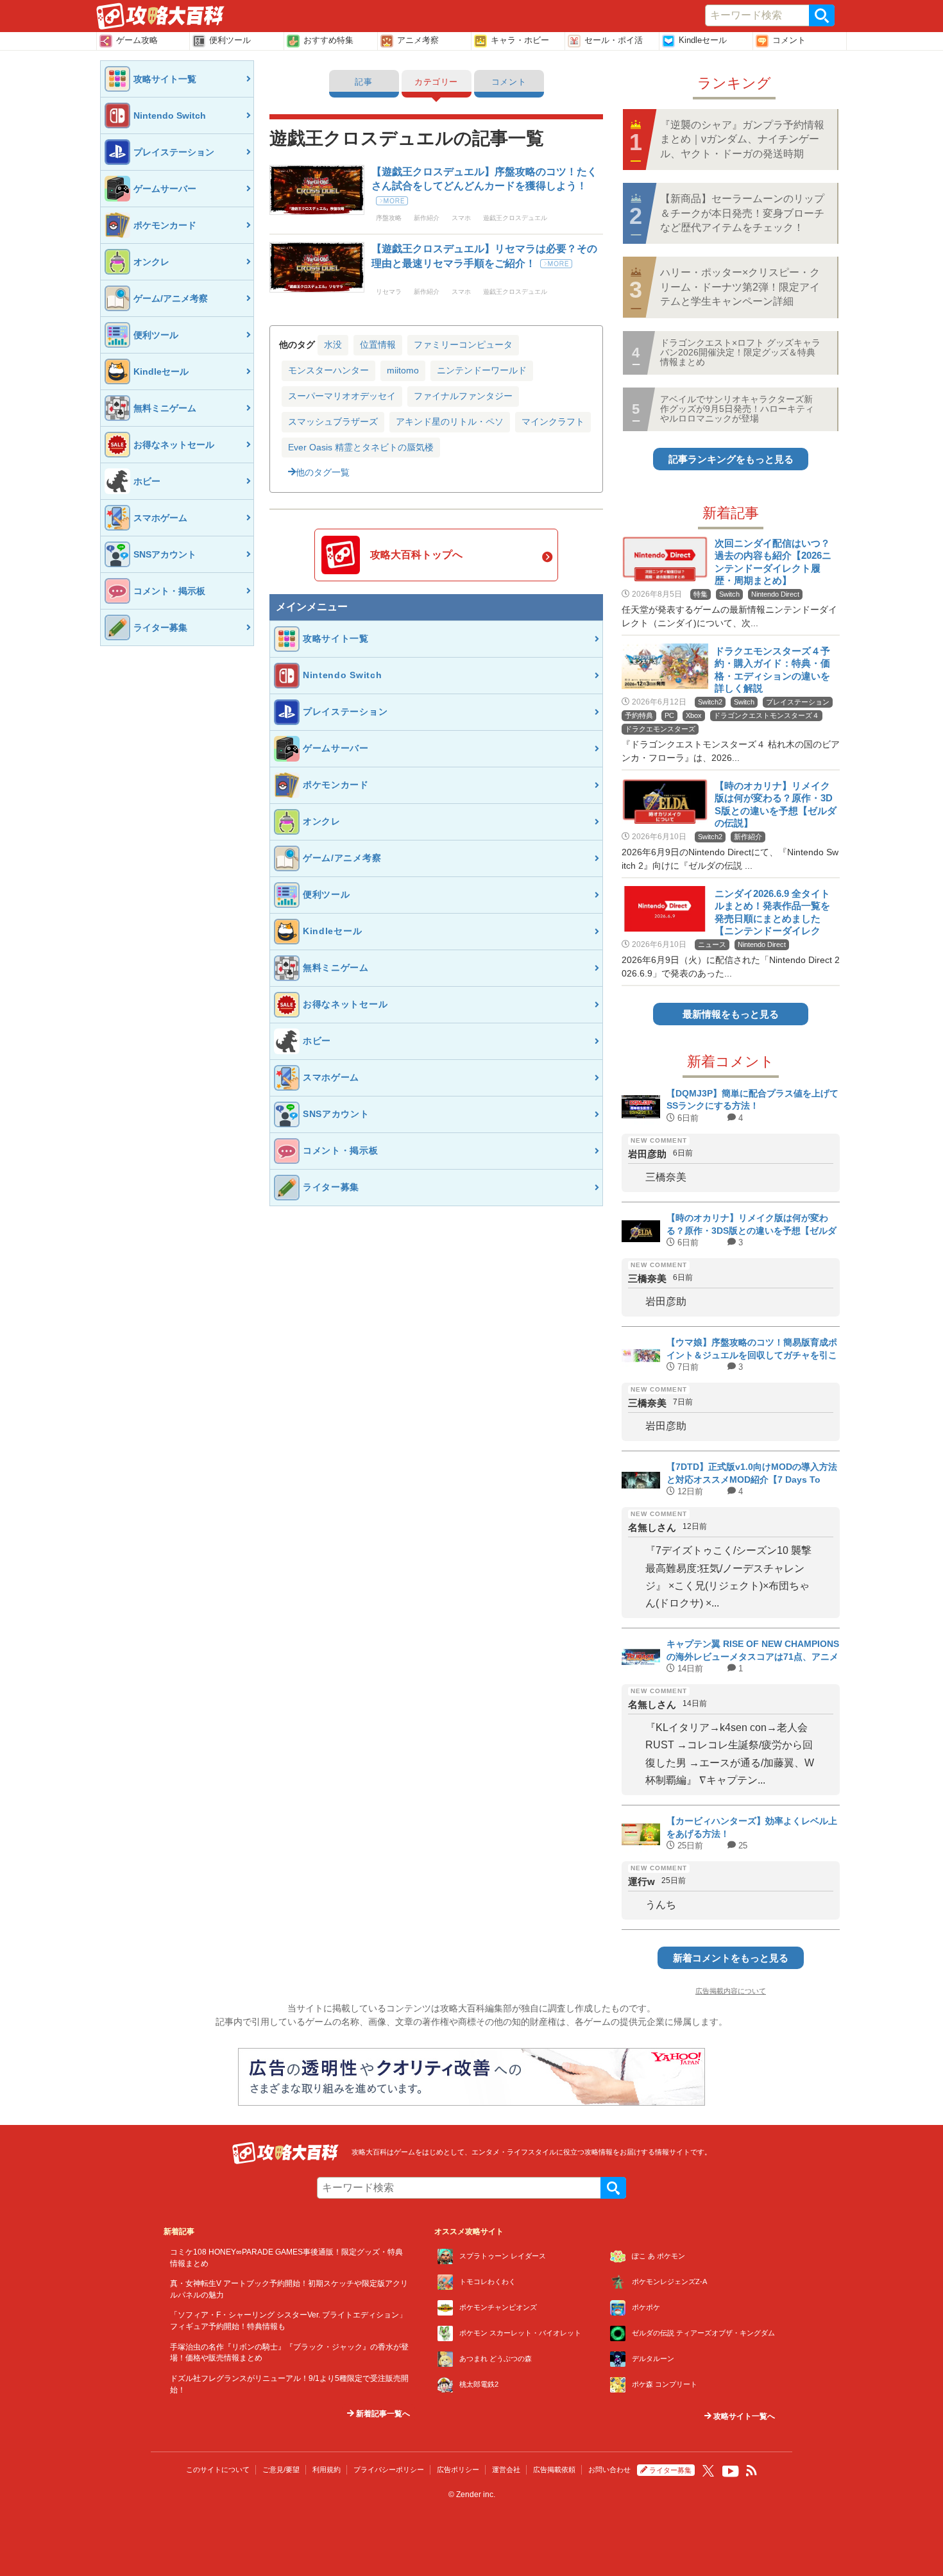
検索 (822, 15)
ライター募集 (670, 2470)
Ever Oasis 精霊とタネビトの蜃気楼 (361, 447)
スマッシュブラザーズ (333, 422)
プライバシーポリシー (389, 2469)
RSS (752, 2471)
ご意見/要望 (281, 2469)
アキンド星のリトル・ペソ (450, 422)
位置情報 (378, 345)
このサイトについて (218, 2469)
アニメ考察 (418, 40)
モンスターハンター (328, 370)
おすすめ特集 (328, 40)
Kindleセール (703, 40)
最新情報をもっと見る (731, 1014)
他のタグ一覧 (323, 472)
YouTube (731, 2471)
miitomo (403, 370)
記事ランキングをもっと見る (731, 459)
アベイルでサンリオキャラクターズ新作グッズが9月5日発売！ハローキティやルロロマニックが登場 (737, 409)
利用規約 (327, 2469)
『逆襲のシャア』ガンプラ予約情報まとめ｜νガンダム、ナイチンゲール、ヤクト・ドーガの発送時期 (742, 139)
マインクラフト (553, 422)
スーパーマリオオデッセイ (342, 396)
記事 (363, 82)
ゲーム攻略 (137, 40)
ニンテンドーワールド (482, 370)
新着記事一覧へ (382, 2414)
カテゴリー (436, 82)
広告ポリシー (458, 2469)
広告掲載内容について (731, 1991)
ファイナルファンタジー (463, 396)
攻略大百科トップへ (416, 555)
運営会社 (506, 2469)
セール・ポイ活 (614, 40)
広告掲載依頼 (554, 2469)
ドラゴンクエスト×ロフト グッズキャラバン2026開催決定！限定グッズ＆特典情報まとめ (740, 353)
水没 (333, 345)
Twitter (708, 2471)
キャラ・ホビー (520, 40)
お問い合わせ (609, 2469)
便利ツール (230, 40)
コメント (789, 40)
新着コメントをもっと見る (731, 1958)
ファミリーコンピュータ (463, 345)
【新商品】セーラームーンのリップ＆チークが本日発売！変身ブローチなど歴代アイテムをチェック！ (742, 213)
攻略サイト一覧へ (743, 2416)
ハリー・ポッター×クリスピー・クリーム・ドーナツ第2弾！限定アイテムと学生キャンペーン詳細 (740, 287)
